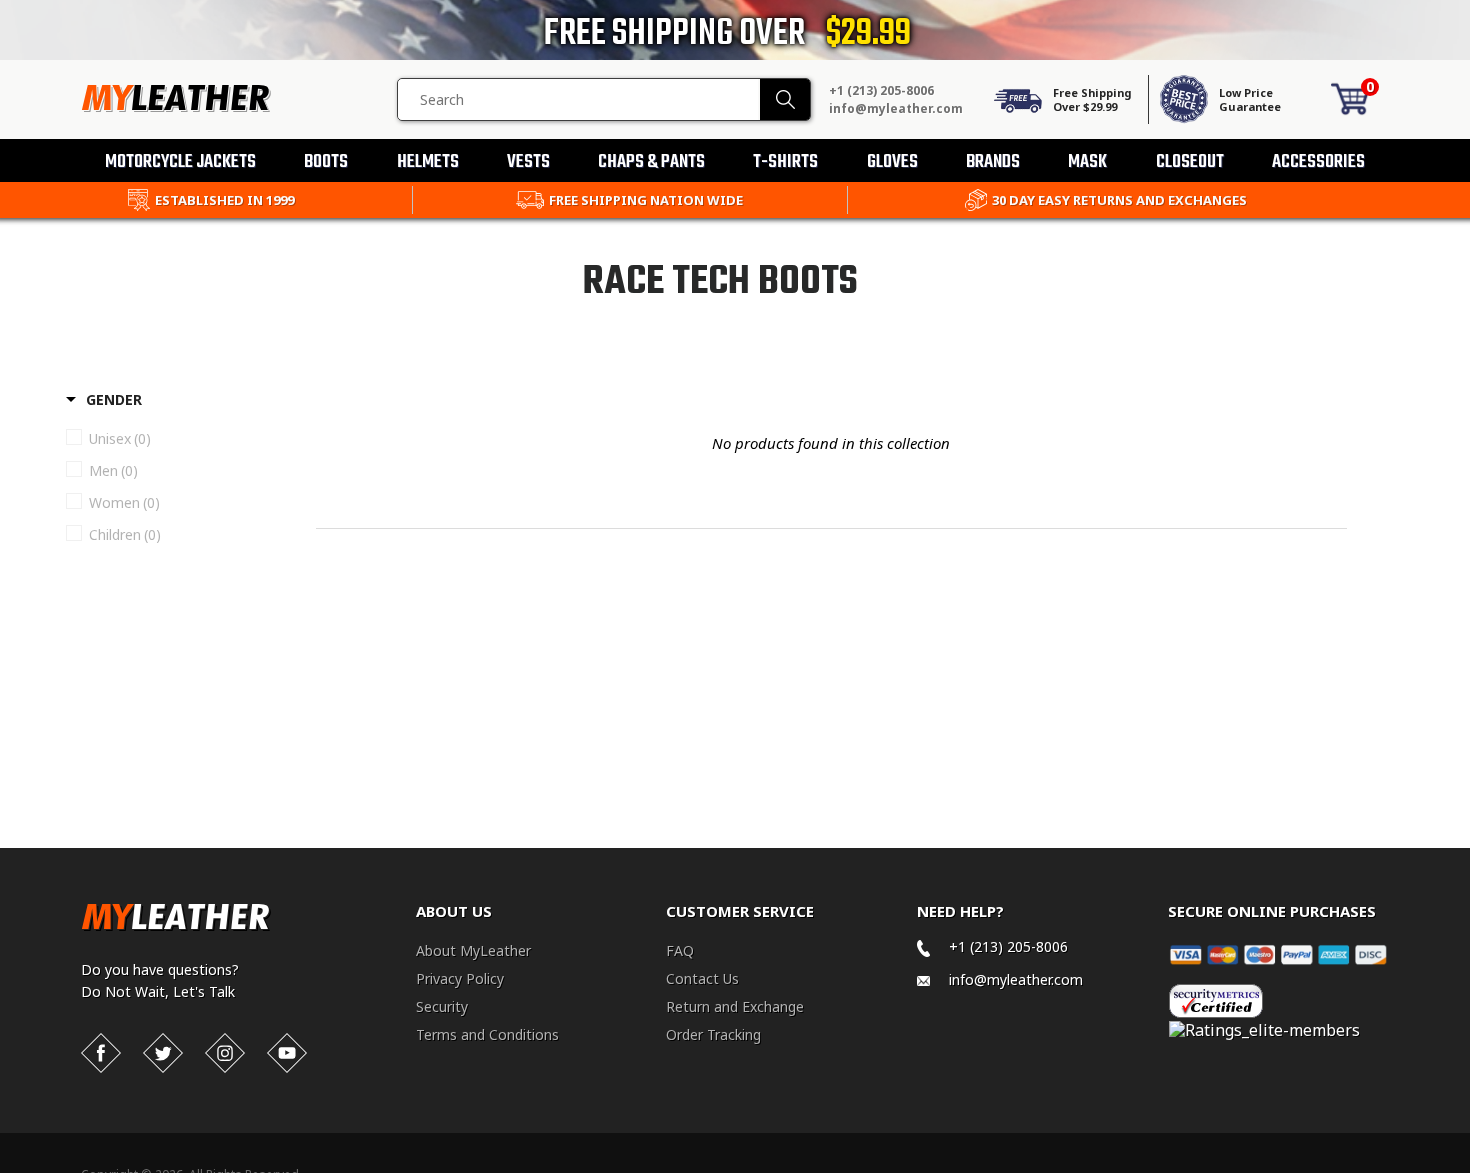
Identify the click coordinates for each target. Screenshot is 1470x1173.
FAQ (680, 950)
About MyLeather (473, 950)
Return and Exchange (735, 1006)
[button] (1469, 1169)
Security (442, 1006)
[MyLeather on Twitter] (163, 1053)
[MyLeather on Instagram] (225, 1053)
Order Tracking (713, 1034)
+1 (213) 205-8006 (881, 90)
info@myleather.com (896, 108)
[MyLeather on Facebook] (101, 1053)
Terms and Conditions (487, 1034)
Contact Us (702, 978)
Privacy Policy (460, 978)
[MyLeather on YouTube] (287, 1053)
